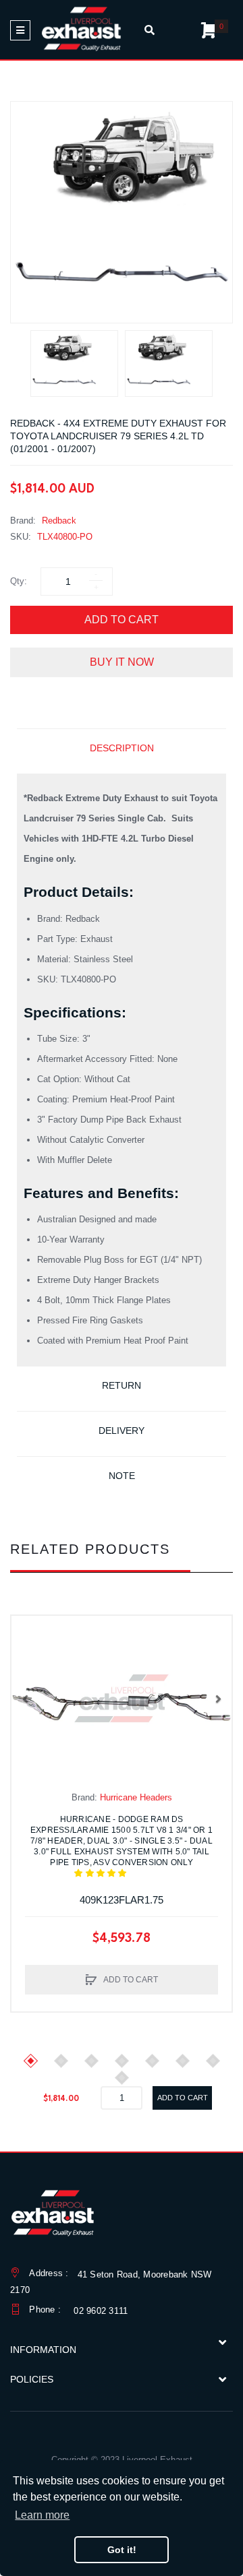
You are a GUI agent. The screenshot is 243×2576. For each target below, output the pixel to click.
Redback (59, 521)
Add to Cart (122, 620)
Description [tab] (122, 748)
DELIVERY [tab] (122, 1431)
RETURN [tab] (122, 1385)
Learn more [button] (42, 2515)
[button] (25, 1699)
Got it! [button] (122, 2550)
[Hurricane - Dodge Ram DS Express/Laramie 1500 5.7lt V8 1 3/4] (122, 1698)
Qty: (19, 581)
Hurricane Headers (136, 1797)
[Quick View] (28, 1660)
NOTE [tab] (122, 1476)
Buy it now (122, 662)
